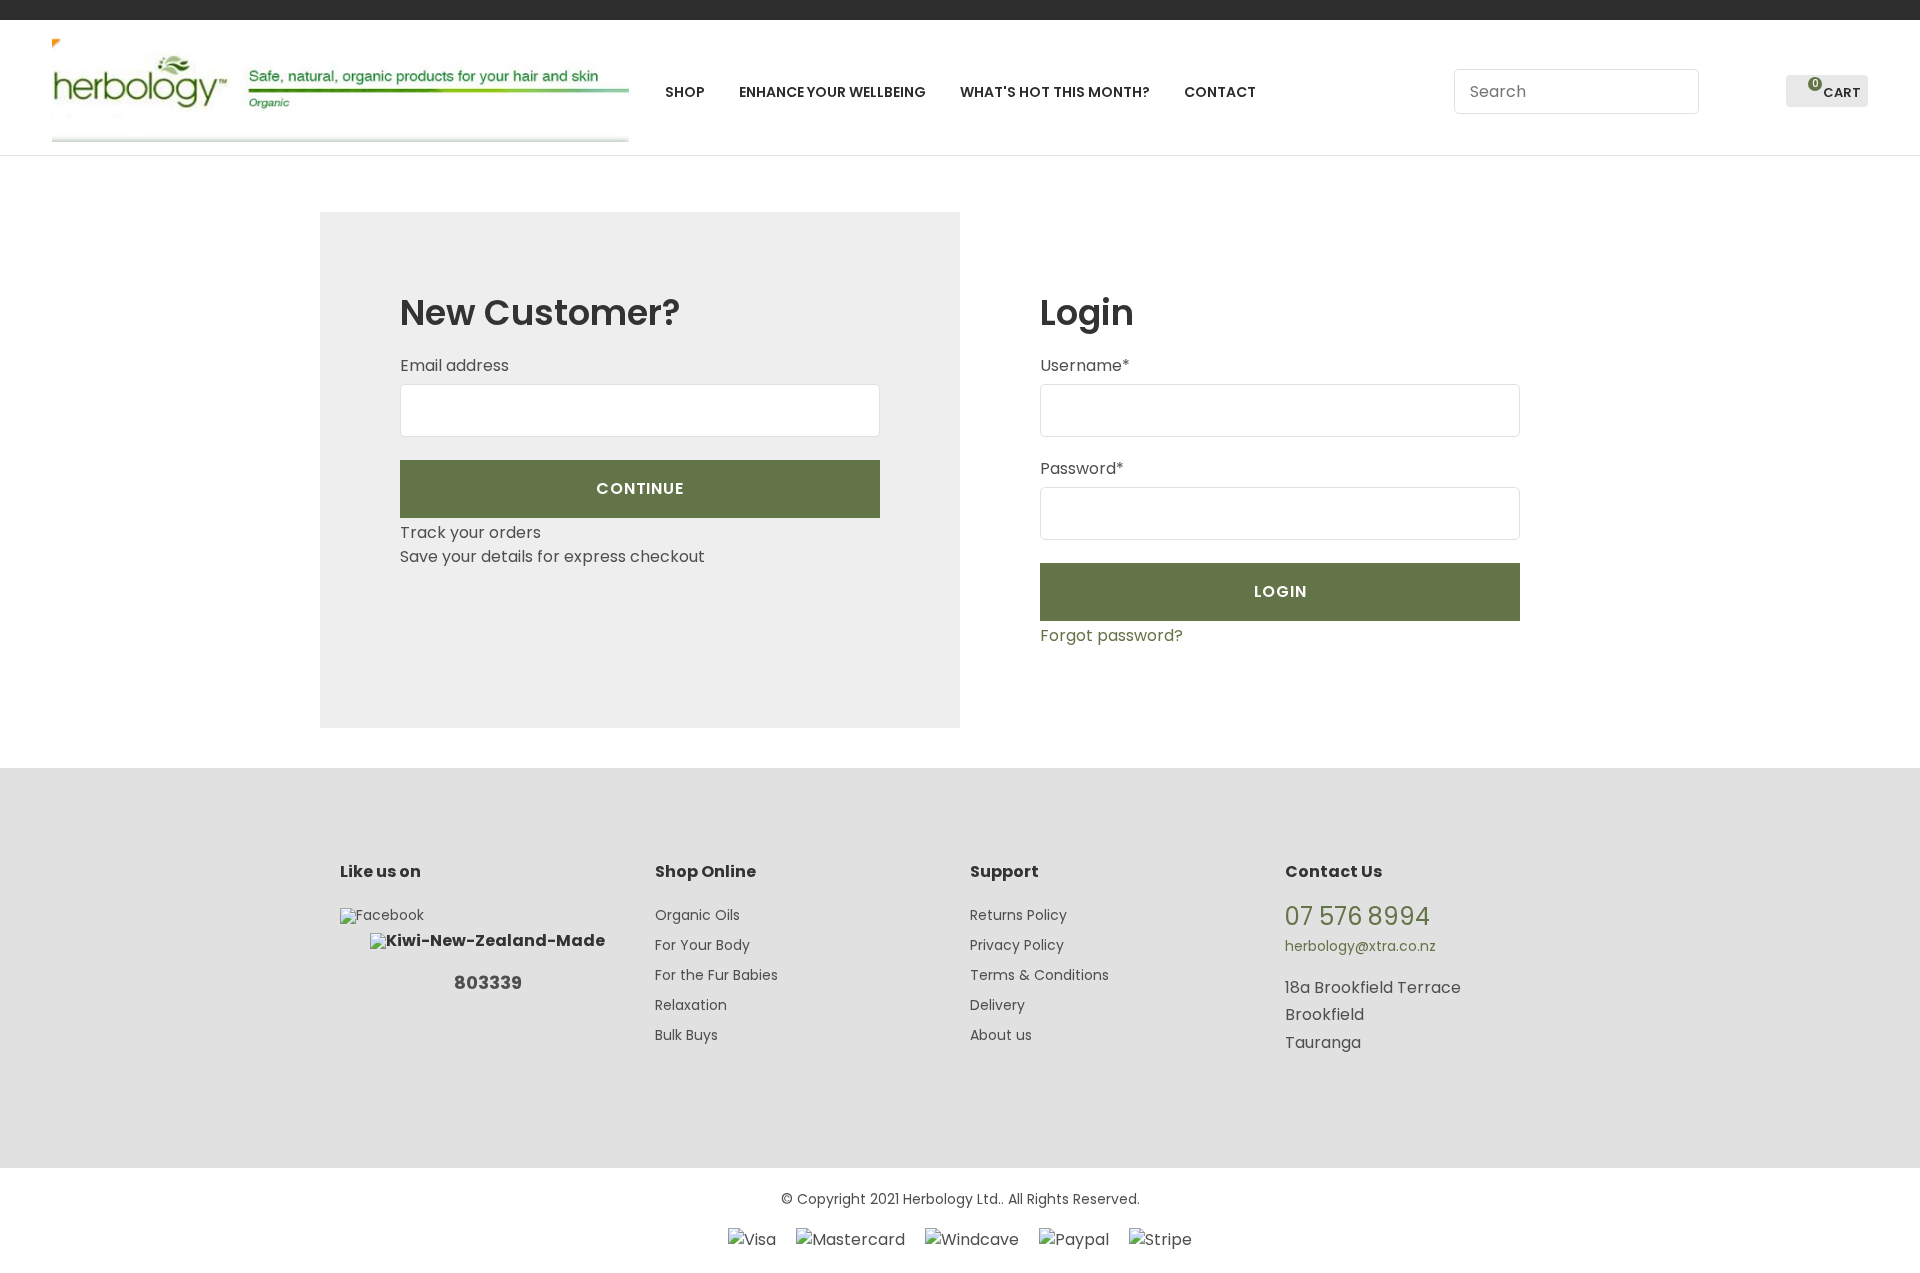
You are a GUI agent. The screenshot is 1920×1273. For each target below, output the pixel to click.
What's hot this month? (1055, 92)
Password (1082, 468)
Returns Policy (1018, 915)
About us (1001, 1035)
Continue (639, 488)
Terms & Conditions (1039, 975)
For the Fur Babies (716, 975)
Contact (1220, 92)
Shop (685, 92)
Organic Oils (697, 915)
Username (1085, 365)
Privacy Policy (1017, 945)
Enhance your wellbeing (832, 92)
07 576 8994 (1357, 916)
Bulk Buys (686, 1035)
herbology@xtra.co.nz (1360, 946)
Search (1675, 91)
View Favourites (1762, 91)
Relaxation (691, 1005)
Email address (454, 365)
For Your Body (702, 945)
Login (1725, 91)
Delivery (997, 1005)
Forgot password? (1111, 635)
